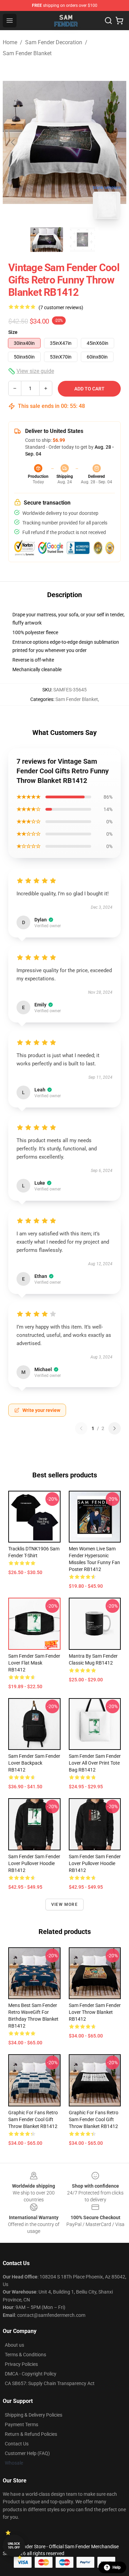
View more (64, 1904)
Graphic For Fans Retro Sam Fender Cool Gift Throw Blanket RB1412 (33, 2119)
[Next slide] (116, 142)
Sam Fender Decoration (54, 42)
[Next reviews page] (115, 1428)
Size (13, 332)
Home (10, 42)
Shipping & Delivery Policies (34, 2415)
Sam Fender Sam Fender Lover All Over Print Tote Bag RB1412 (95, 1763)
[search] (108, 21)
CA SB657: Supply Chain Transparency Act (50, 2383)
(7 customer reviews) (61, 307)
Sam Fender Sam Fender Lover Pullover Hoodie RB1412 (34, 1863)
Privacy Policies (21, 2364)
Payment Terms (21, 2424)
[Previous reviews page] (81, 1428)
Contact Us (17, 2444)
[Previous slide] (13, 142)
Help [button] (117, 2567)
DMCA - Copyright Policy (31, 2374)
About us (14, 2345)
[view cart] (119, 21)
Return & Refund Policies (31, 2434)
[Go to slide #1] (47, 240)
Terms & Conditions (25, 2355)
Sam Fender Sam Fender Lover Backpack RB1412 (34, 1763)
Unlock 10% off (14, 2546)
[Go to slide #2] (83, 240)
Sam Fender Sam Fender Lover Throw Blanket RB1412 (95, 2012)
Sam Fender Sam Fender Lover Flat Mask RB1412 (34, 1663)
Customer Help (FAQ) (27, 2453)
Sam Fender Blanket (27, 53)
